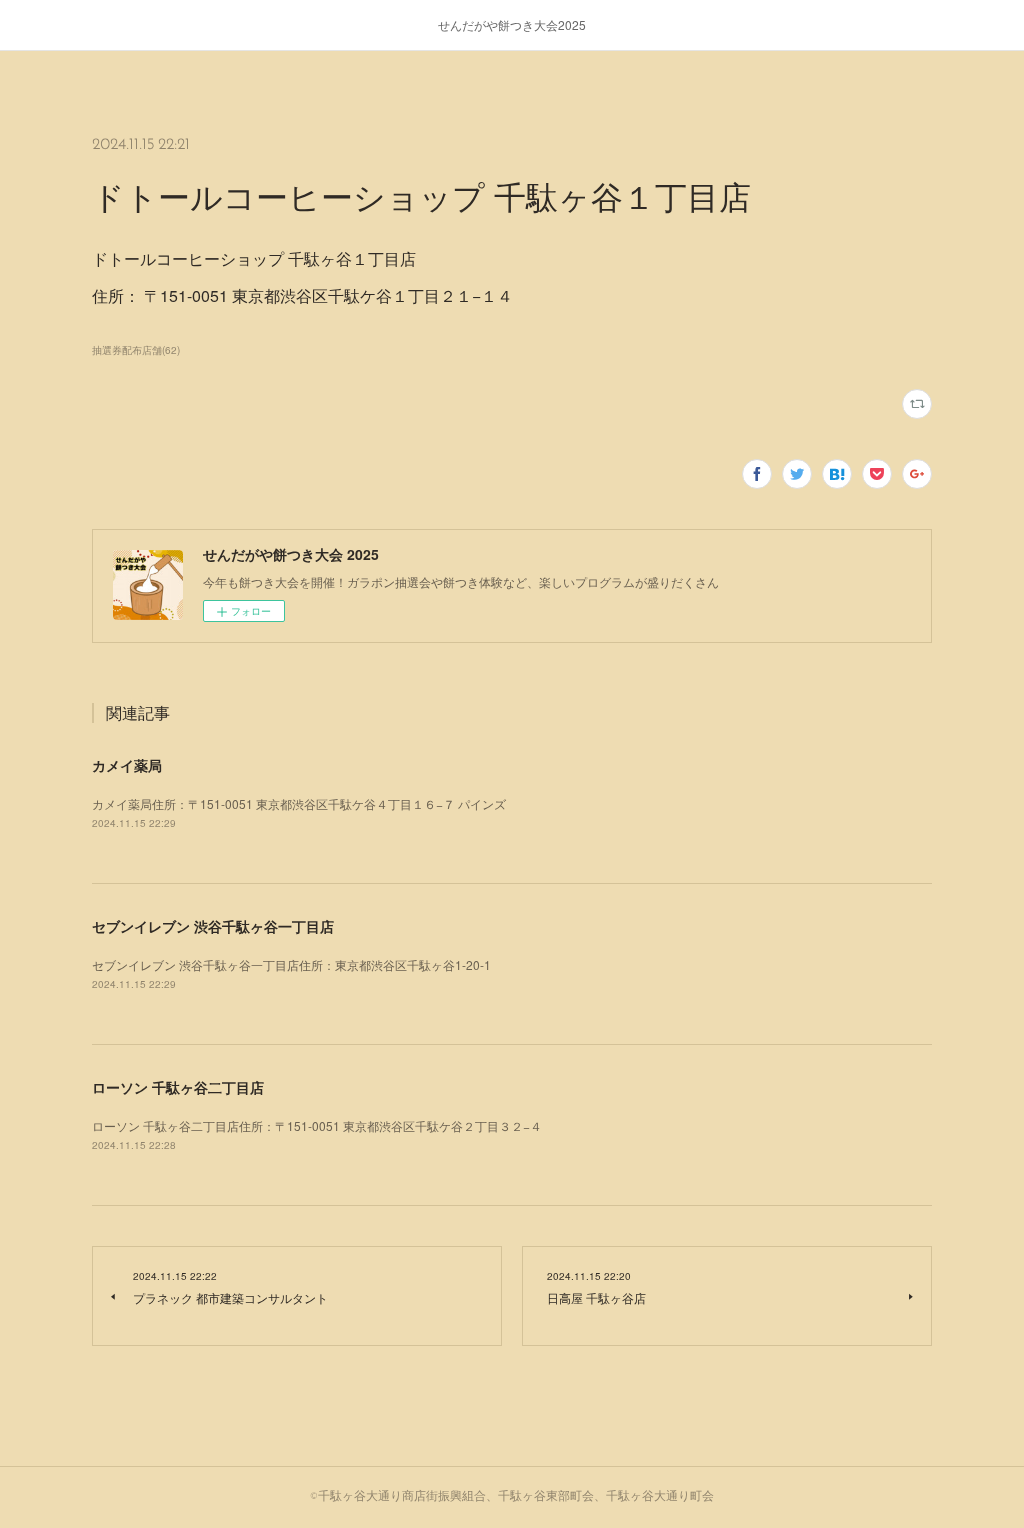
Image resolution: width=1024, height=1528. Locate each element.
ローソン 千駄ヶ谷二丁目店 (178, 1087)
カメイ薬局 (127, 765)
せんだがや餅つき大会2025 (512, 24)
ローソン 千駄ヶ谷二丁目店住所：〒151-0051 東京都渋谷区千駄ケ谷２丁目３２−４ (317, 1125)
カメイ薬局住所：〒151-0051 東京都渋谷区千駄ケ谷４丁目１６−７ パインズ (299, 803)
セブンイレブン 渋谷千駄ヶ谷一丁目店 (213, 926)
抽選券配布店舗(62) (136, 350)
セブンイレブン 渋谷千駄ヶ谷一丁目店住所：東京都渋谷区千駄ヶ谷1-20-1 (291, 964)
